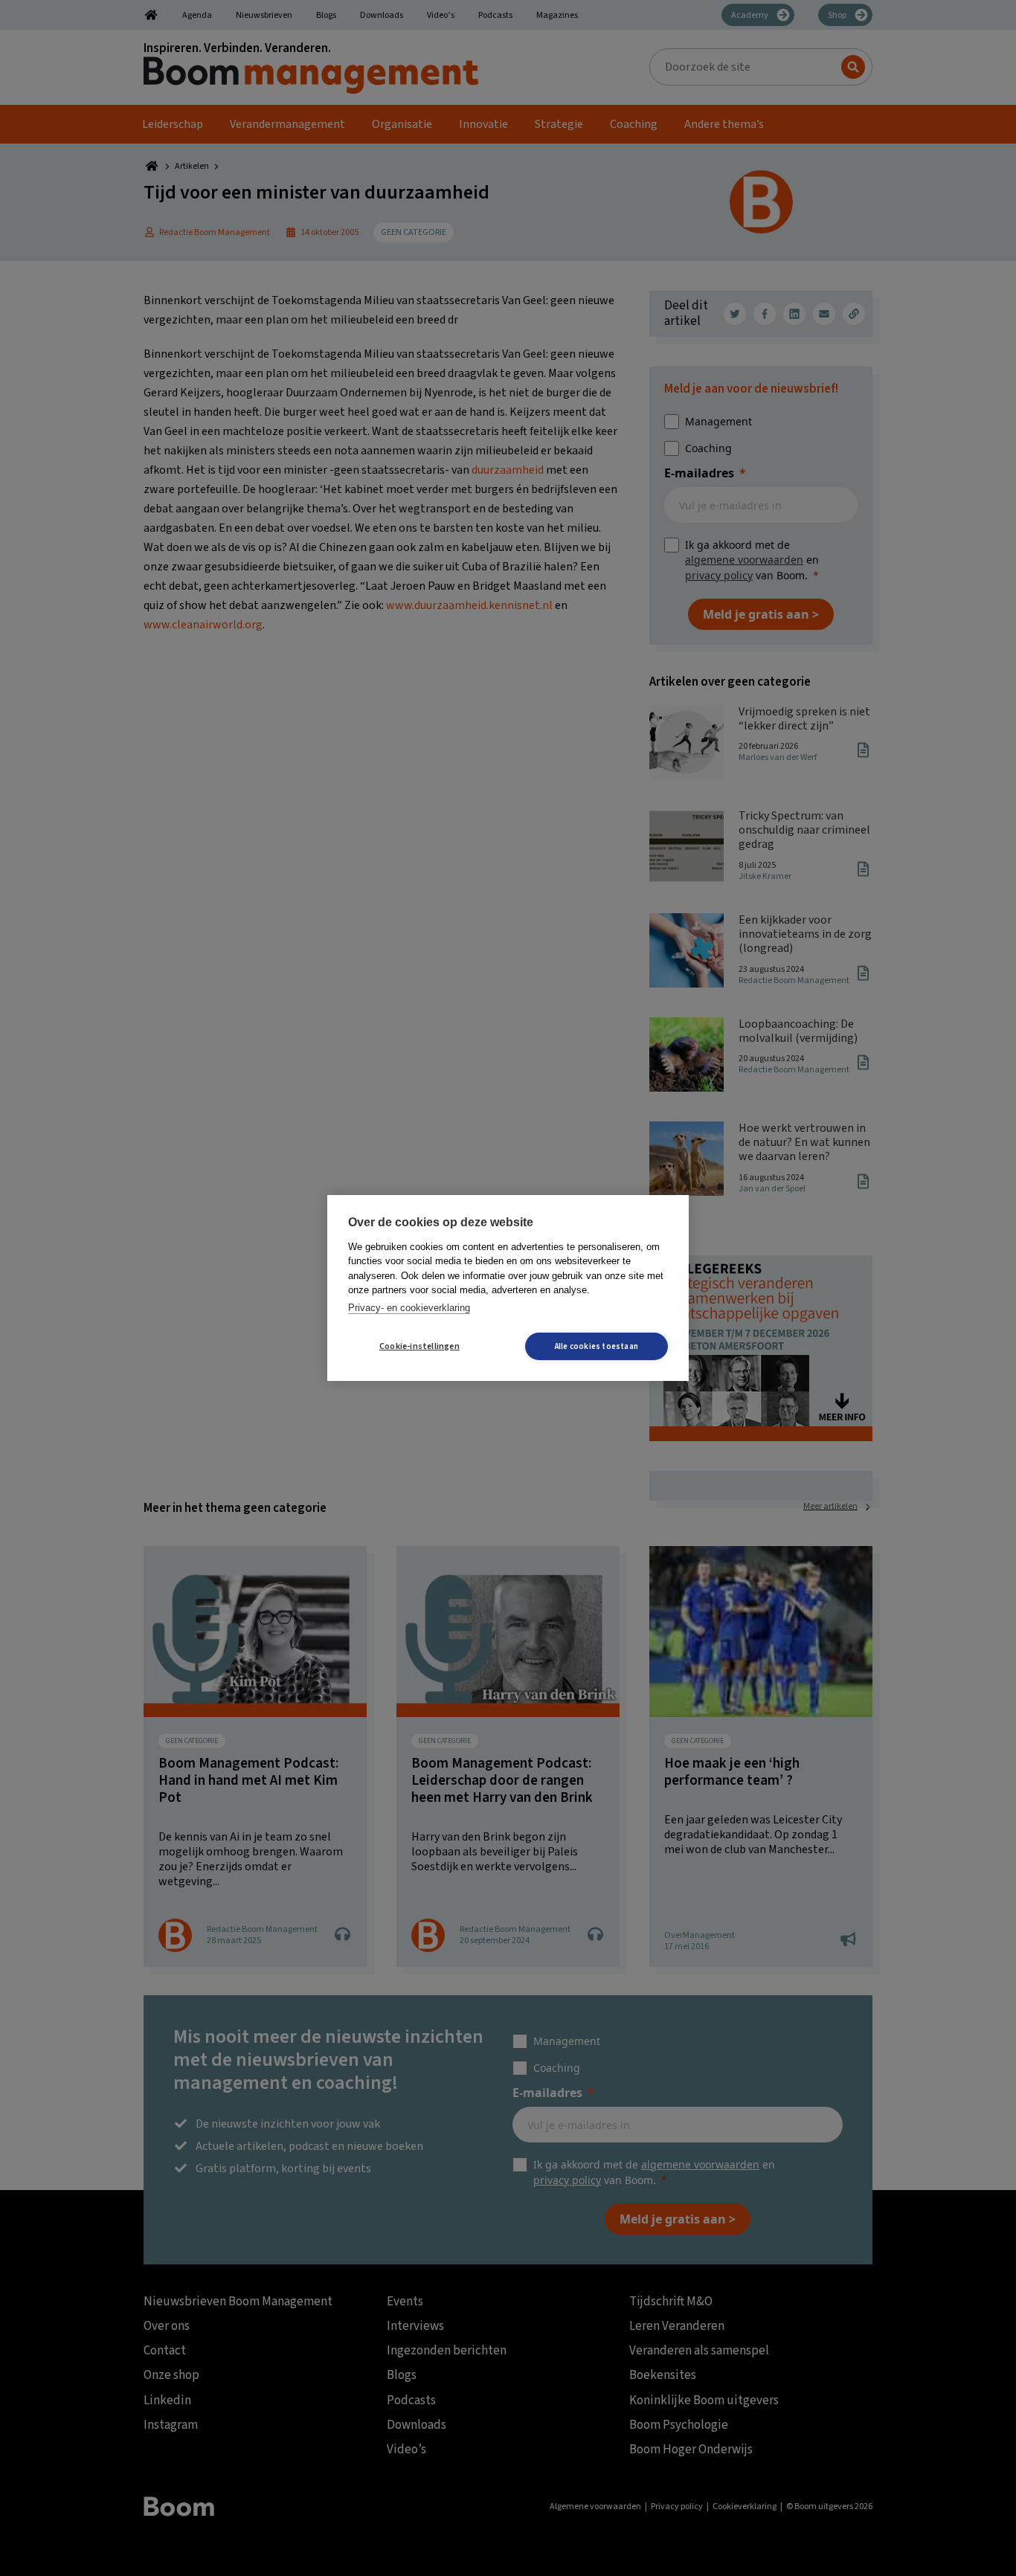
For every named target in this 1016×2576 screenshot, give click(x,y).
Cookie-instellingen (419, 1346)
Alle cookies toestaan (597, 1346)
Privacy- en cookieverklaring (409, 1308)
